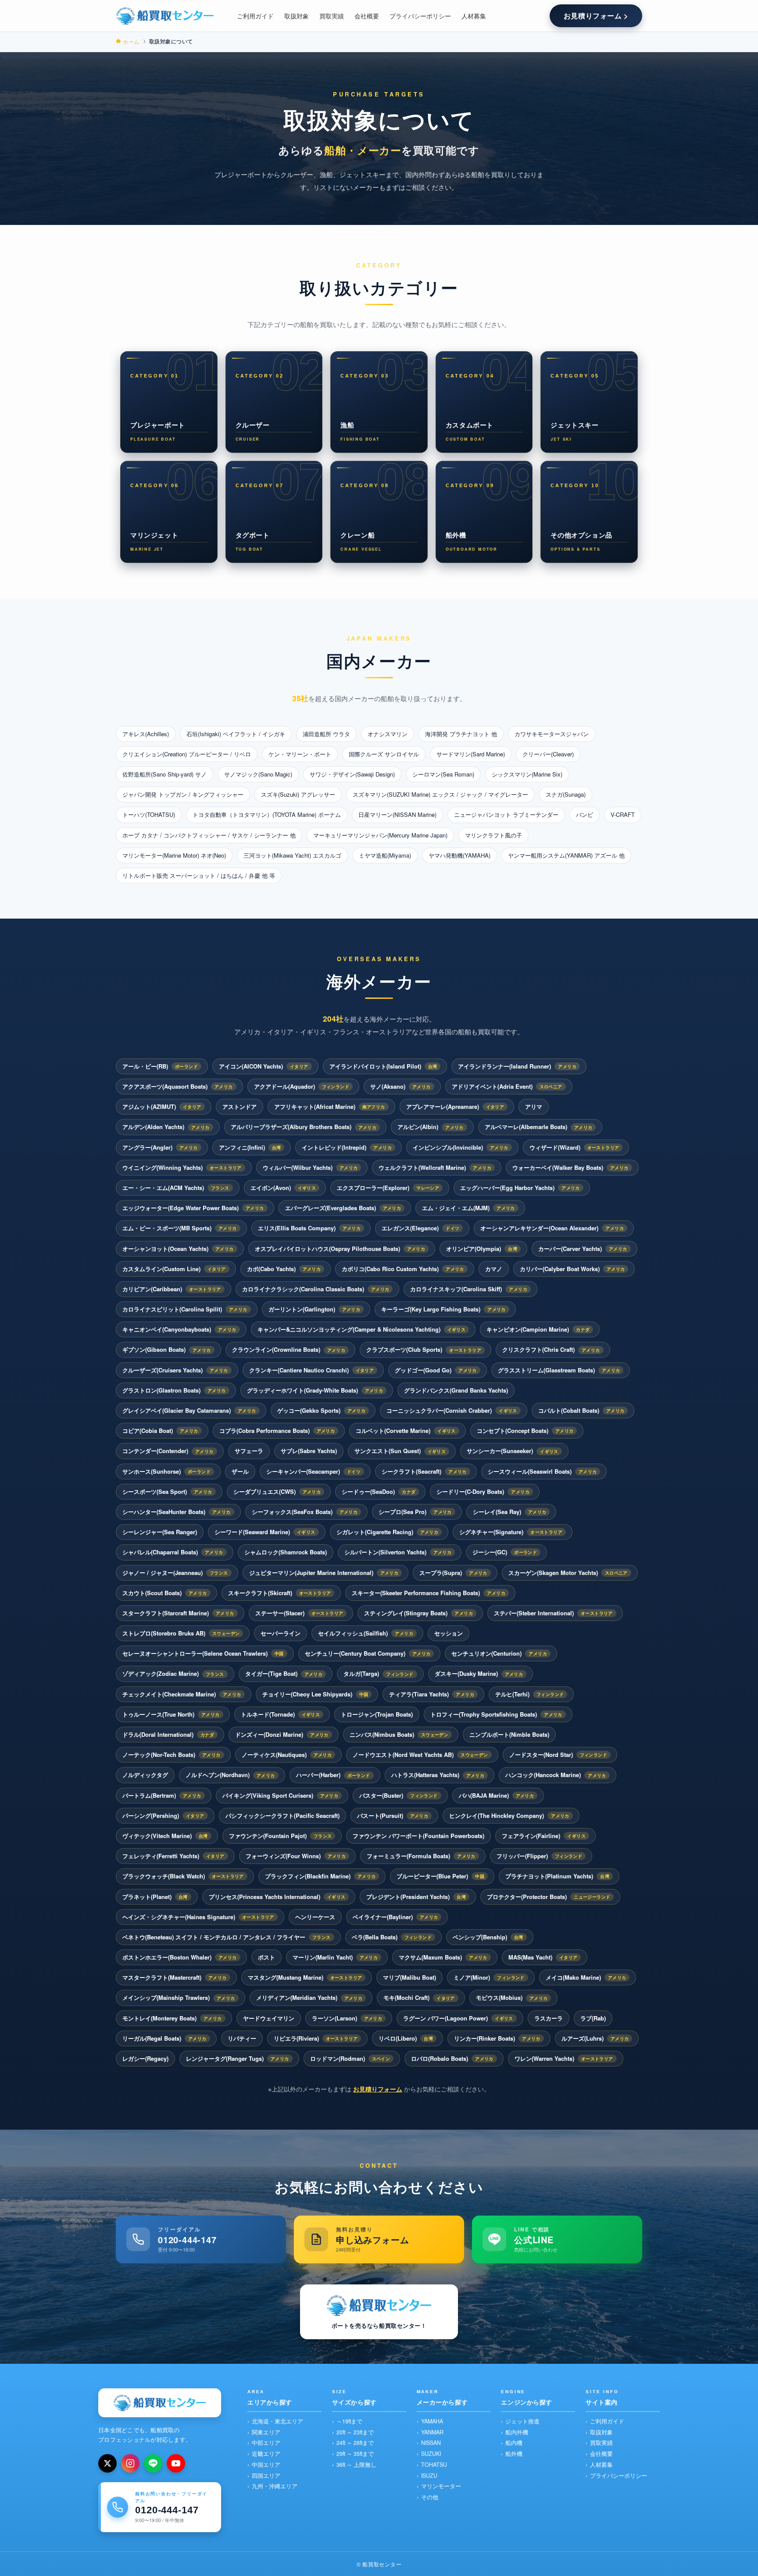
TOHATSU (434, 2465)
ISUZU (429, 2476)
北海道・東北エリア (277, 2421)
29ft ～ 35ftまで (355, 2454)
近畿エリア (266, 2454)
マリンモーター (441, 2486)
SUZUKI (431, 2454)
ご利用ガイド (607, 2421)
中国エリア (266, 2465)
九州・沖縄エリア (275, 2486)
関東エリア (266, 2432)
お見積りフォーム (378, 2089)
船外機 (514, 2454)
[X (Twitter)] (107, 2463)
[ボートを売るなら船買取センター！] (165, 16)
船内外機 (517, 2432)
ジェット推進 (522, 2421)
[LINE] (153, 2463)
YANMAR (432, 2432)
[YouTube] (176, 2463)
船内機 (514, 2443)
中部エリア (266, 2443)
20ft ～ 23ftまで (355, 2432)
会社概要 (601, 2454)
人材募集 (601, 2465)
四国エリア (266, 2476)
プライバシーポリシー (619, 2476)
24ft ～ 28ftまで (355, 2443)
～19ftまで (349, 2421)
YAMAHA (432, 2421)
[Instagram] (130, 2463)
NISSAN (431, 2443)
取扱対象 (601, 2432)
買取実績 (601, 2443)
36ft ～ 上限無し (356, 2465)
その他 (430, 2497)
